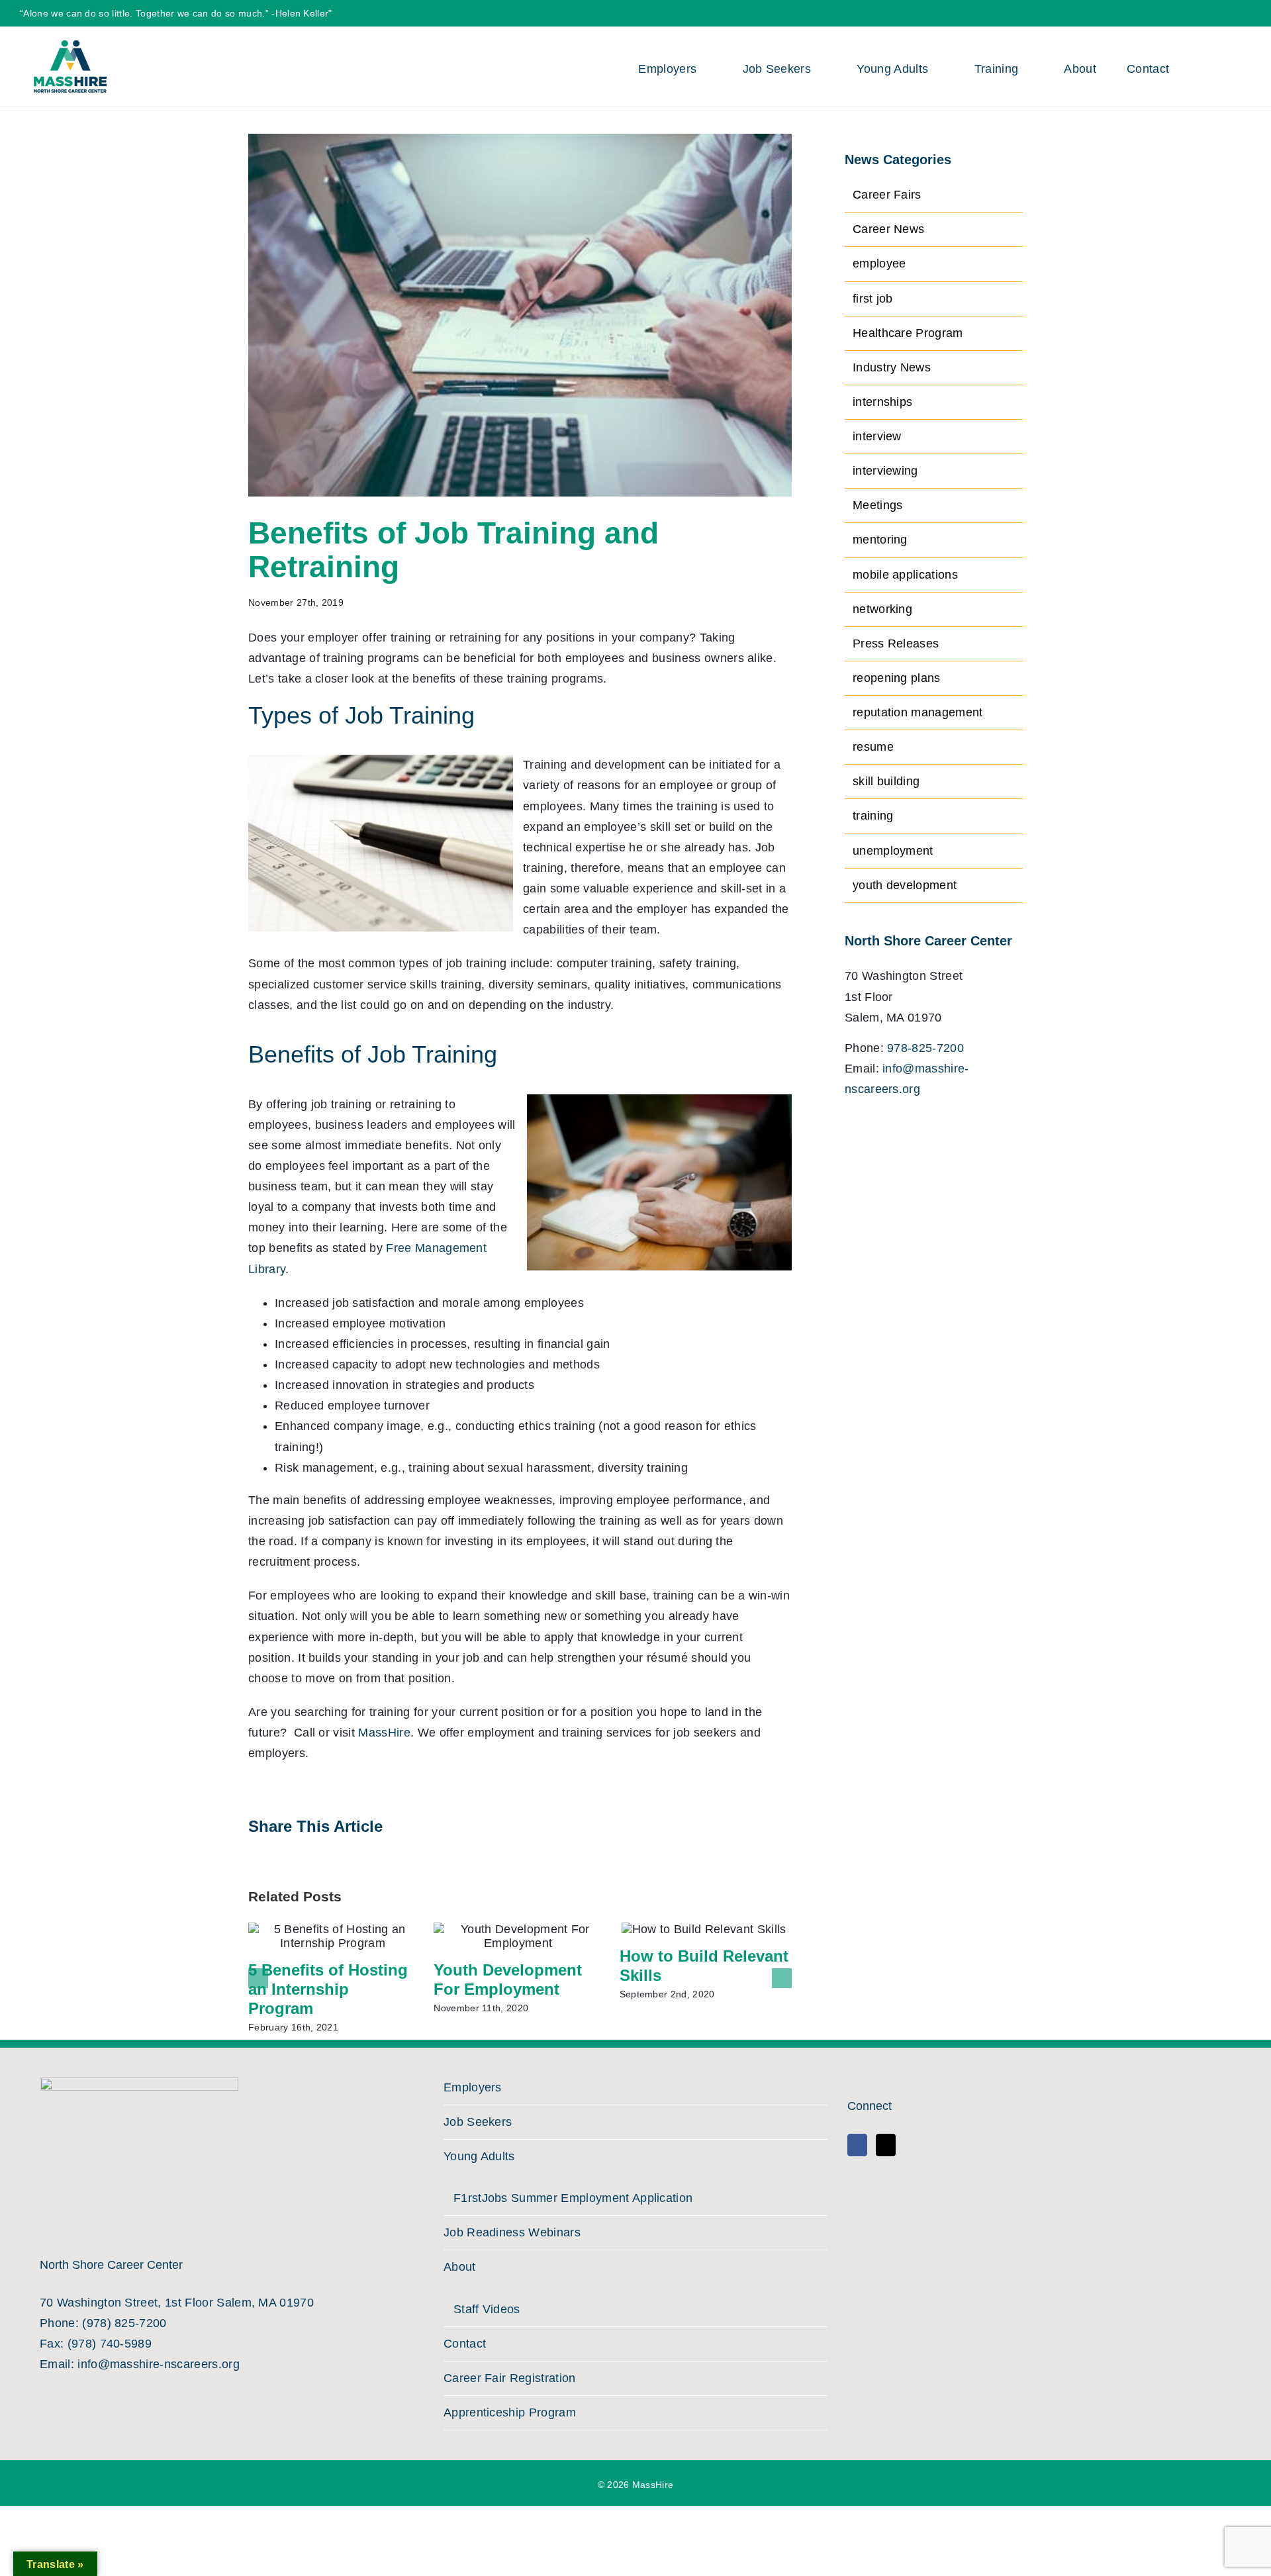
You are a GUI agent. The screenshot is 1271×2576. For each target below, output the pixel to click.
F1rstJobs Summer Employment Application (573, 2198)
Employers (473, 2087)
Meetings (878, 505)
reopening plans (897, 678)
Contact (465, 2344)
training (873, 816)
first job (873, 299)
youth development (905, 885)
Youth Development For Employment (508, 1980)
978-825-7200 (925, 1048)
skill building (886, 781)
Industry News (892, 367)
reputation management (918, 712)
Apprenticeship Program (510, 2412)
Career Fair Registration (510, 2378)
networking (882, 609)
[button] (1220, 67)
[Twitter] (886, 2145)
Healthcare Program (908, 333)
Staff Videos (487, 2309)
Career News (889, 229)
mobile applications (905, 575)
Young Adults (479, 2156)
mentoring (880, 540)
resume (873, 747)
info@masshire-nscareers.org (159, 2364)
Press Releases (896, 644)
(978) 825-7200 (124, 2323)
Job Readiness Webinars (512, 2232)
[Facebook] (857, 2145)
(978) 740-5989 (110, 2344)
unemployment (893, 851)
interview (877, 436)
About (460, 2267)
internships (883, 402)
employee (879, 263)
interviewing (885, 471)
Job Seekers (478, 2122)
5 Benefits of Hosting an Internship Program (328, 1989)
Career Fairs (887, 195)
